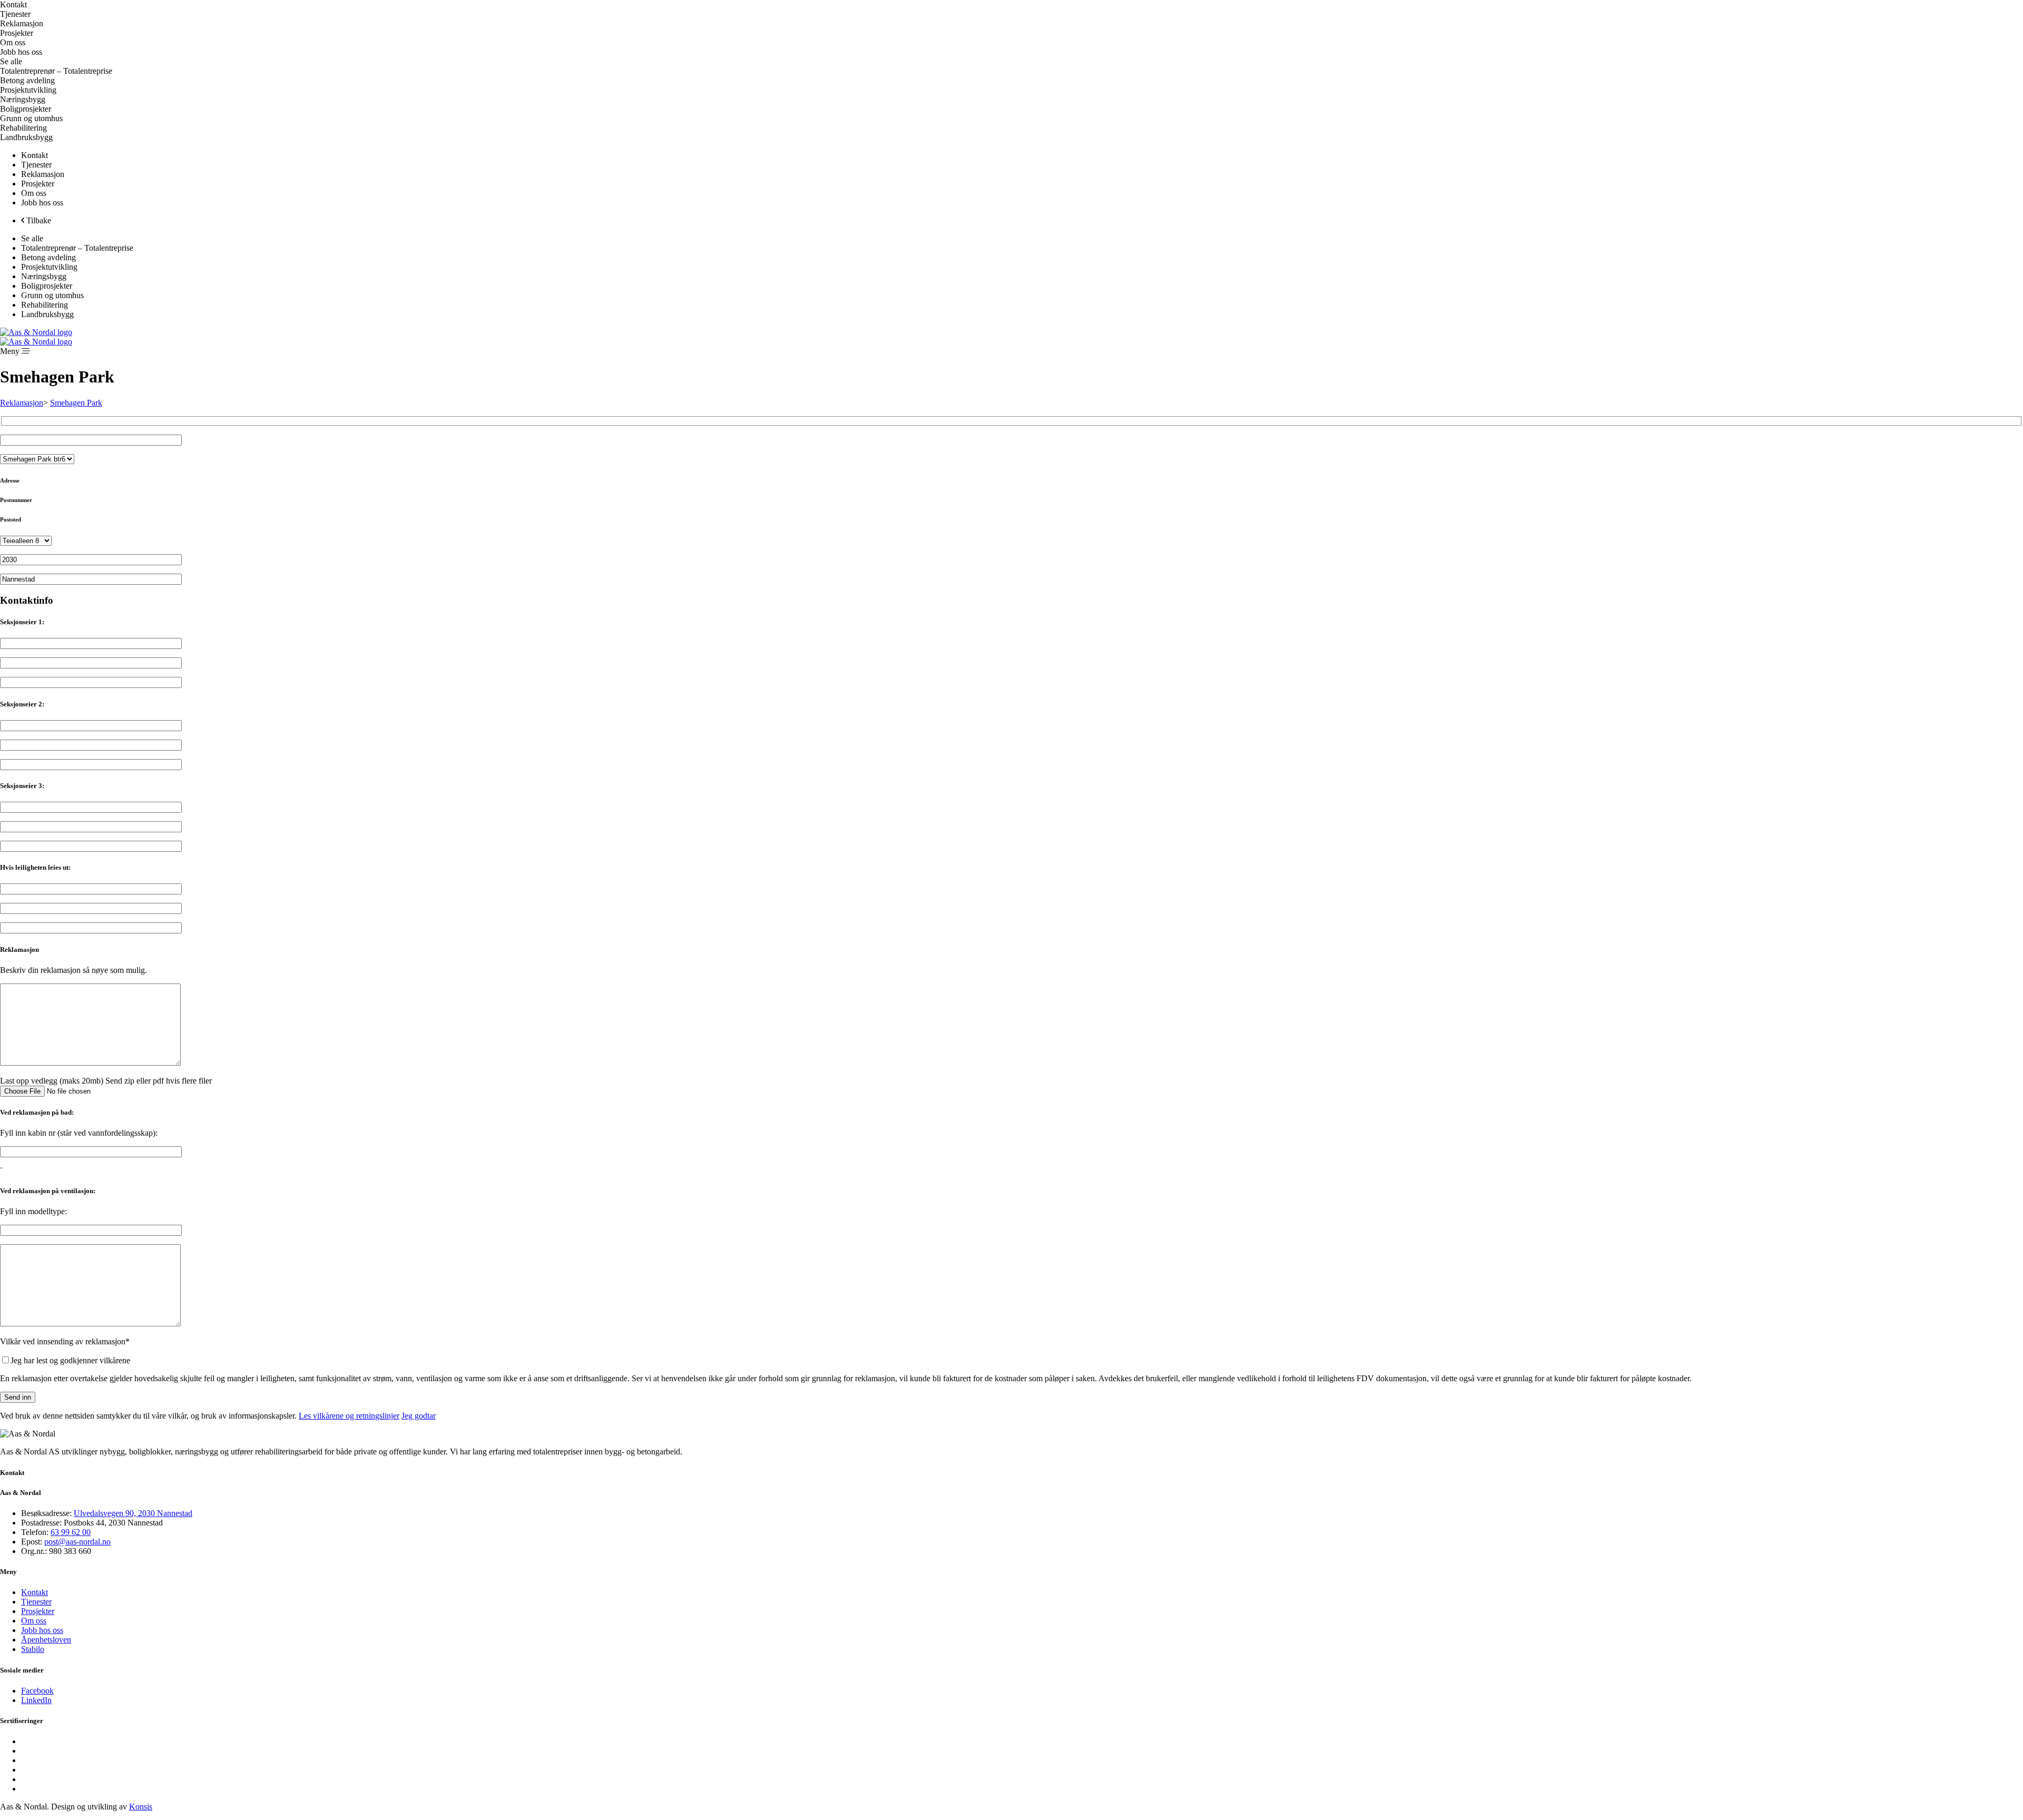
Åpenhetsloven (46, 1640)
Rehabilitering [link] (23, 128)
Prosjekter (38, 1611)
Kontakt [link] (13, 4)
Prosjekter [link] (17, 33)
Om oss (34, 1621)
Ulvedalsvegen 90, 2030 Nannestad (133, 1513)
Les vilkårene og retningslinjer (349, 1416)
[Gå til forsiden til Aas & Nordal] (36, 332)
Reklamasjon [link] (22, 23)
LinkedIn (36, 1700)
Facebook (37, 1691)
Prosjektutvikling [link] (28, 90)
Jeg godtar (419, 1416)
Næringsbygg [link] (23, 99)
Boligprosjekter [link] (26, 109)
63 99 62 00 (71, 1532)
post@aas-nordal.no (77, 1542)
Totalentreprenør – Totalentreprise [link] (56, 71)
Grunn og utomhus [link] (31, 118)
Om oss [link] (13, 42)
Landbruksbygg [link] (26, 137)
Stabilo (33, 1649)
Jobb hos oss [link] (21, 52)
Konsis (141, 1807)
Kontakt (35, 1592)
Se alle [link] (11, 61)
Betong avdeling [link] (27, 80)
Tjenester (36, 1602)
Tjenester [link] (36, 165)
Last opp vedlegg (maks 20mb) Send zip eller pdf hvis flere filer (106, 1081)
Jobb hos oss (42, 1630)
